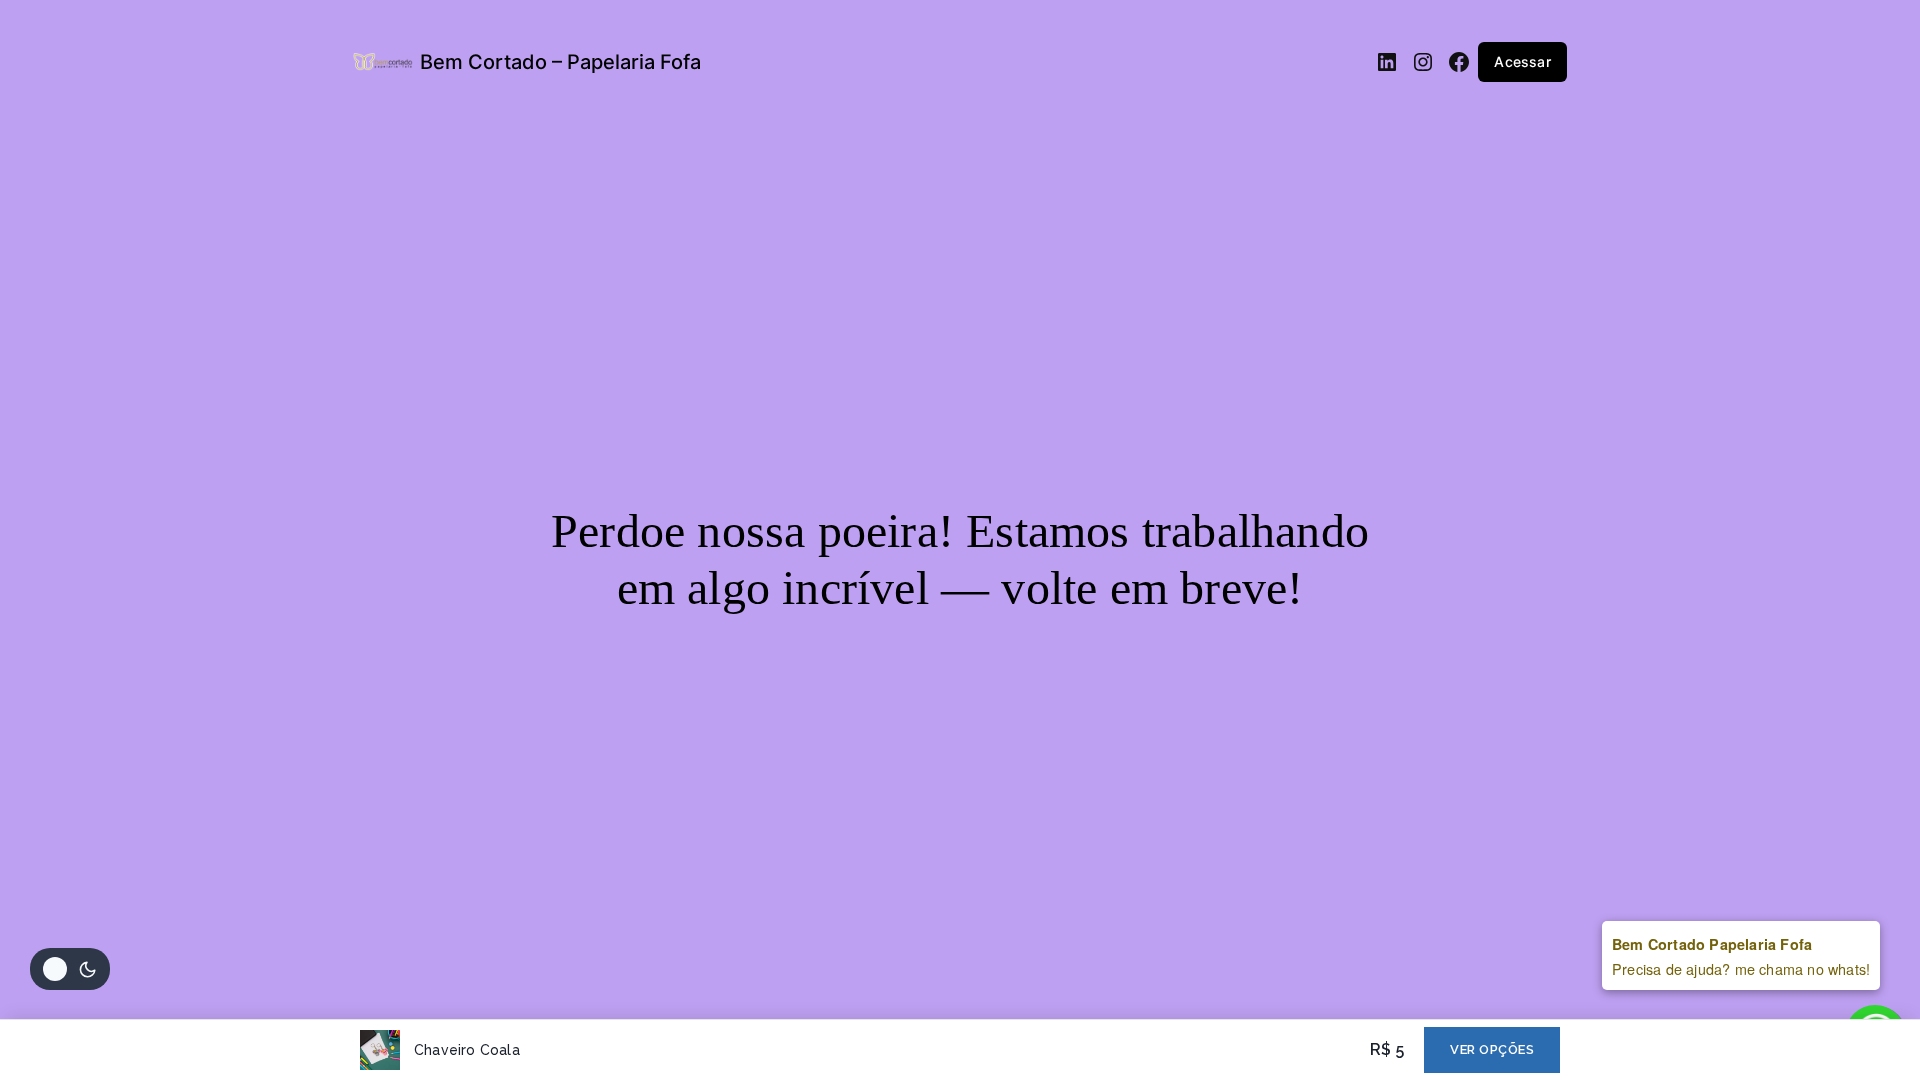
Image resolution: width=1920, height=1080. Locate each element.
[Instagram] (1423, 62)
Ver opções (1492, 1049)
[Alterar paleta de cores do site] (70, 969)
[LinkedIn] (1387, 62)
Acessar (1522, 61)
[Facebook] (1459, 62)
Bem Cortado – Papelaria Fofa (560, 62)
